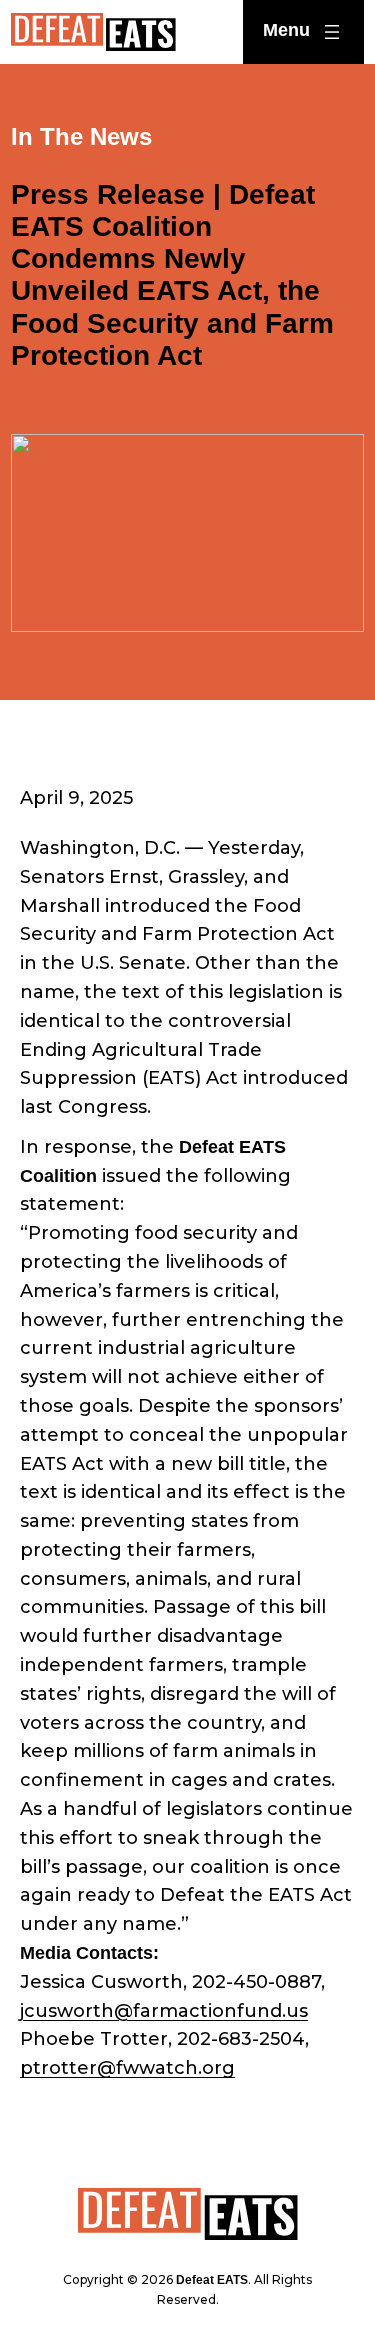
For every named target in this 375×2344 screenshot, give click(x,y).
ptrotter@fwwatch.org (127, 2068)
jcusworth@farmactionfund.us (164, 2011)
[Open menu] (303, 32)
